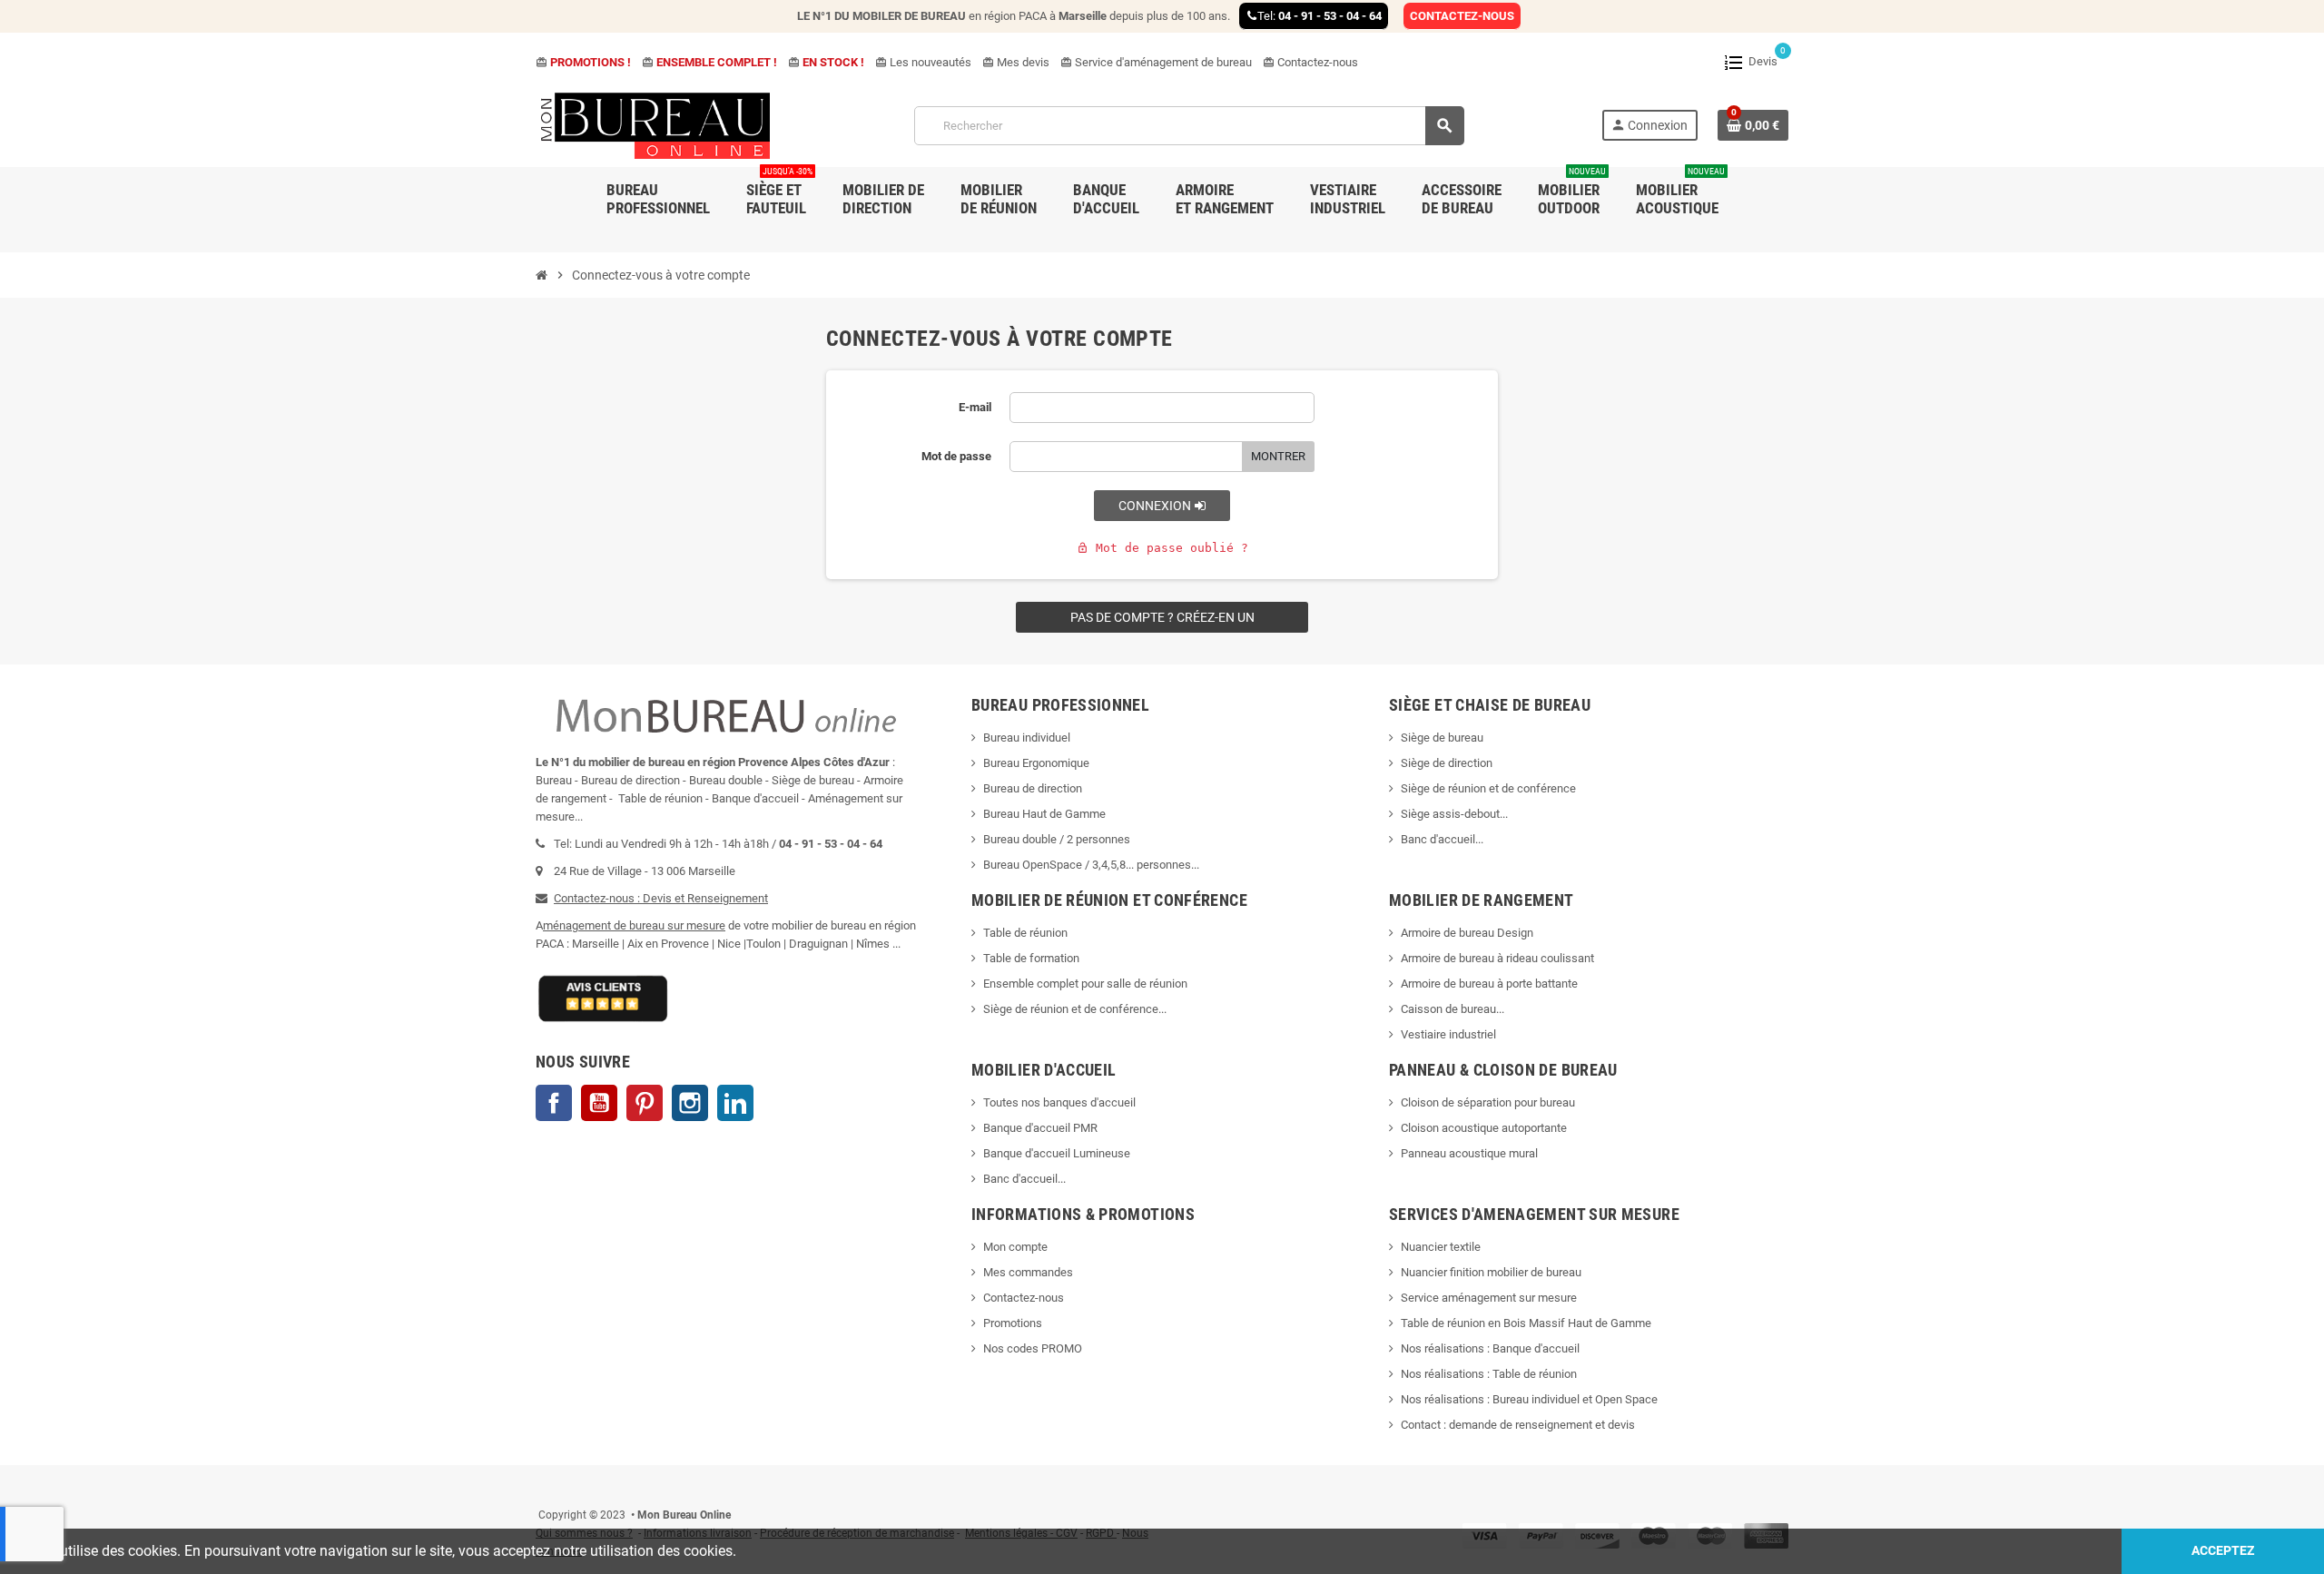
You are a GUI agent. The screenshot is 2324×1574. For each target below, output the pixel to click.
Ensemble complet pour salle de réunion (1087, 984)
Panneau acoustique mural (1469, 1153)
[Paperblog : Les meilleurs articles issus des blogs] (537, 1488)
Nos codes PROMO (1033, 1348)
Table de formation (1033, 958)
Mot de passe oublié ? (1162, 548)
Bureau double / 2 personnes (1057, 839)
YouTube (599, 1103)
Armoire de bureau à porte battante (1489, 984)
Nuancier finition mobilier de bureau (1491, 1272)
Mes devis (1016, 62)
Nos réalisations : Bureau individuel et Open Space (1529, 1399)
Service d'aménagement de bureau (1156, 62)
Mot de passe (956, 456)
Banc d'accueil (1438, 839)
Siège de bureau (1442, 738)
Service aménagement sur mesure (1489, 1298)
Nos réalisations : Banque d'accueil (1490, 1348)
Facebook (554, 1103)
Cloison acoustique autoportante (1484, 1128)
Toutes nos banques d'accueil (1061, 1102)
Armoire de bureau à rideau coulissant (1497, 958)
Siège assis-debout (1450, 814)
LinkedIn (735, 1103)
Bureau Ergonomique (1036, 763)
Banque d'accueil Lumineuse (1057, 1153)
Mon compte (1015, 1247)
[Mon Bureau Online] (657, 125)
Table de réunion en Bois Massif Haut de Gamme (1526, 1323)
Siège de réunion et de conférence (1488, 788)
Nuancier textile (1441, 1247)
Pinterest (645, 1103)
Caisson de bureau (1448, 1009)
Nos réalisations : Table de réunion (1489, 1374)
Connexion (1156, 506)
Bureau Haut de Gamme (1044, 814)
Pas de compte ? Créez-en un (1162, 617)
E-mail (975, 407)
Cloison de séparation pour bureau (1488, 1102)
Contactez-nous (1310, 62)
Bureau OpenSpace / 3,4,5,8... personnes (1087, 865)
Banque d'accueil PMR (1040, 1128)
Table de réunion (1027, 933)
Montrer (1278, 456)
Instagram (690, 1103)
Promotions (1013, 1323)
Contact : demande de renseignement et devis (1518, 1425)
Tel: (1320, 16)
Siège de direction (1447, 763)
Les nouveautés (923, 62)
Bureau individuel (1027, 738)
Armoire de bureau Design (1467, 933)
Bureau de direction (1033, 788)
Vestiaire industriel (1448, 1034)
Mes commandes (1028, 1272)
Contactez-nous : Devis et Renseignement (661, 898)
